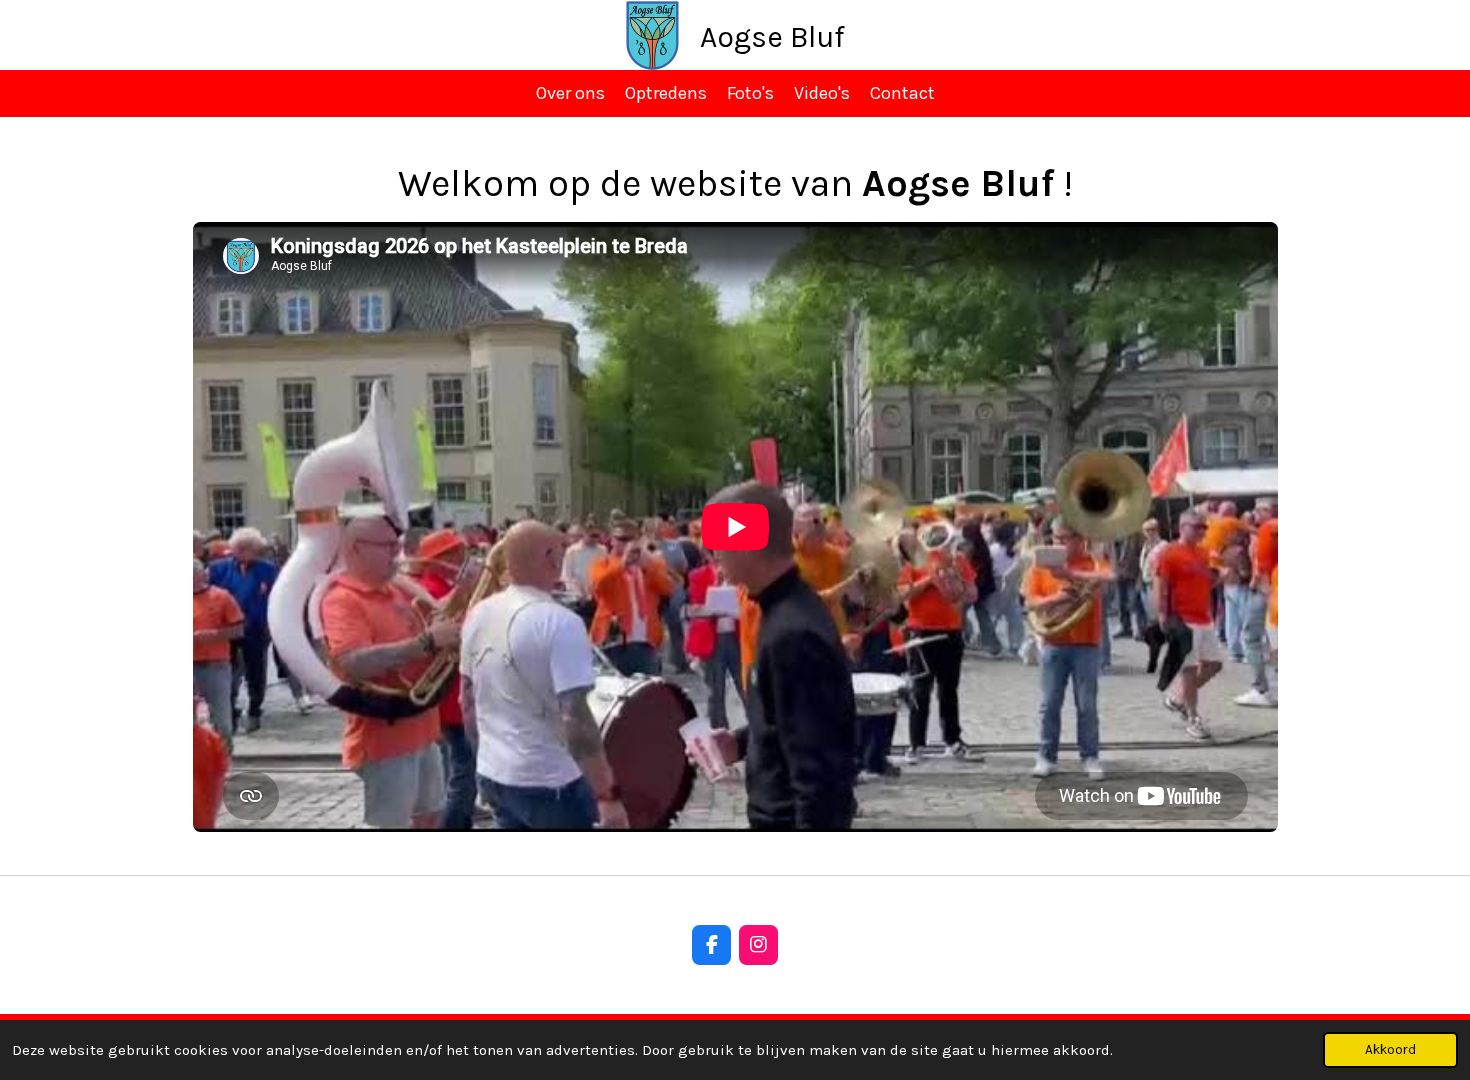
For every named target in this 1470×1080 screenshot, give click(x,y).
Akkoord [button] (1390, 1049)
